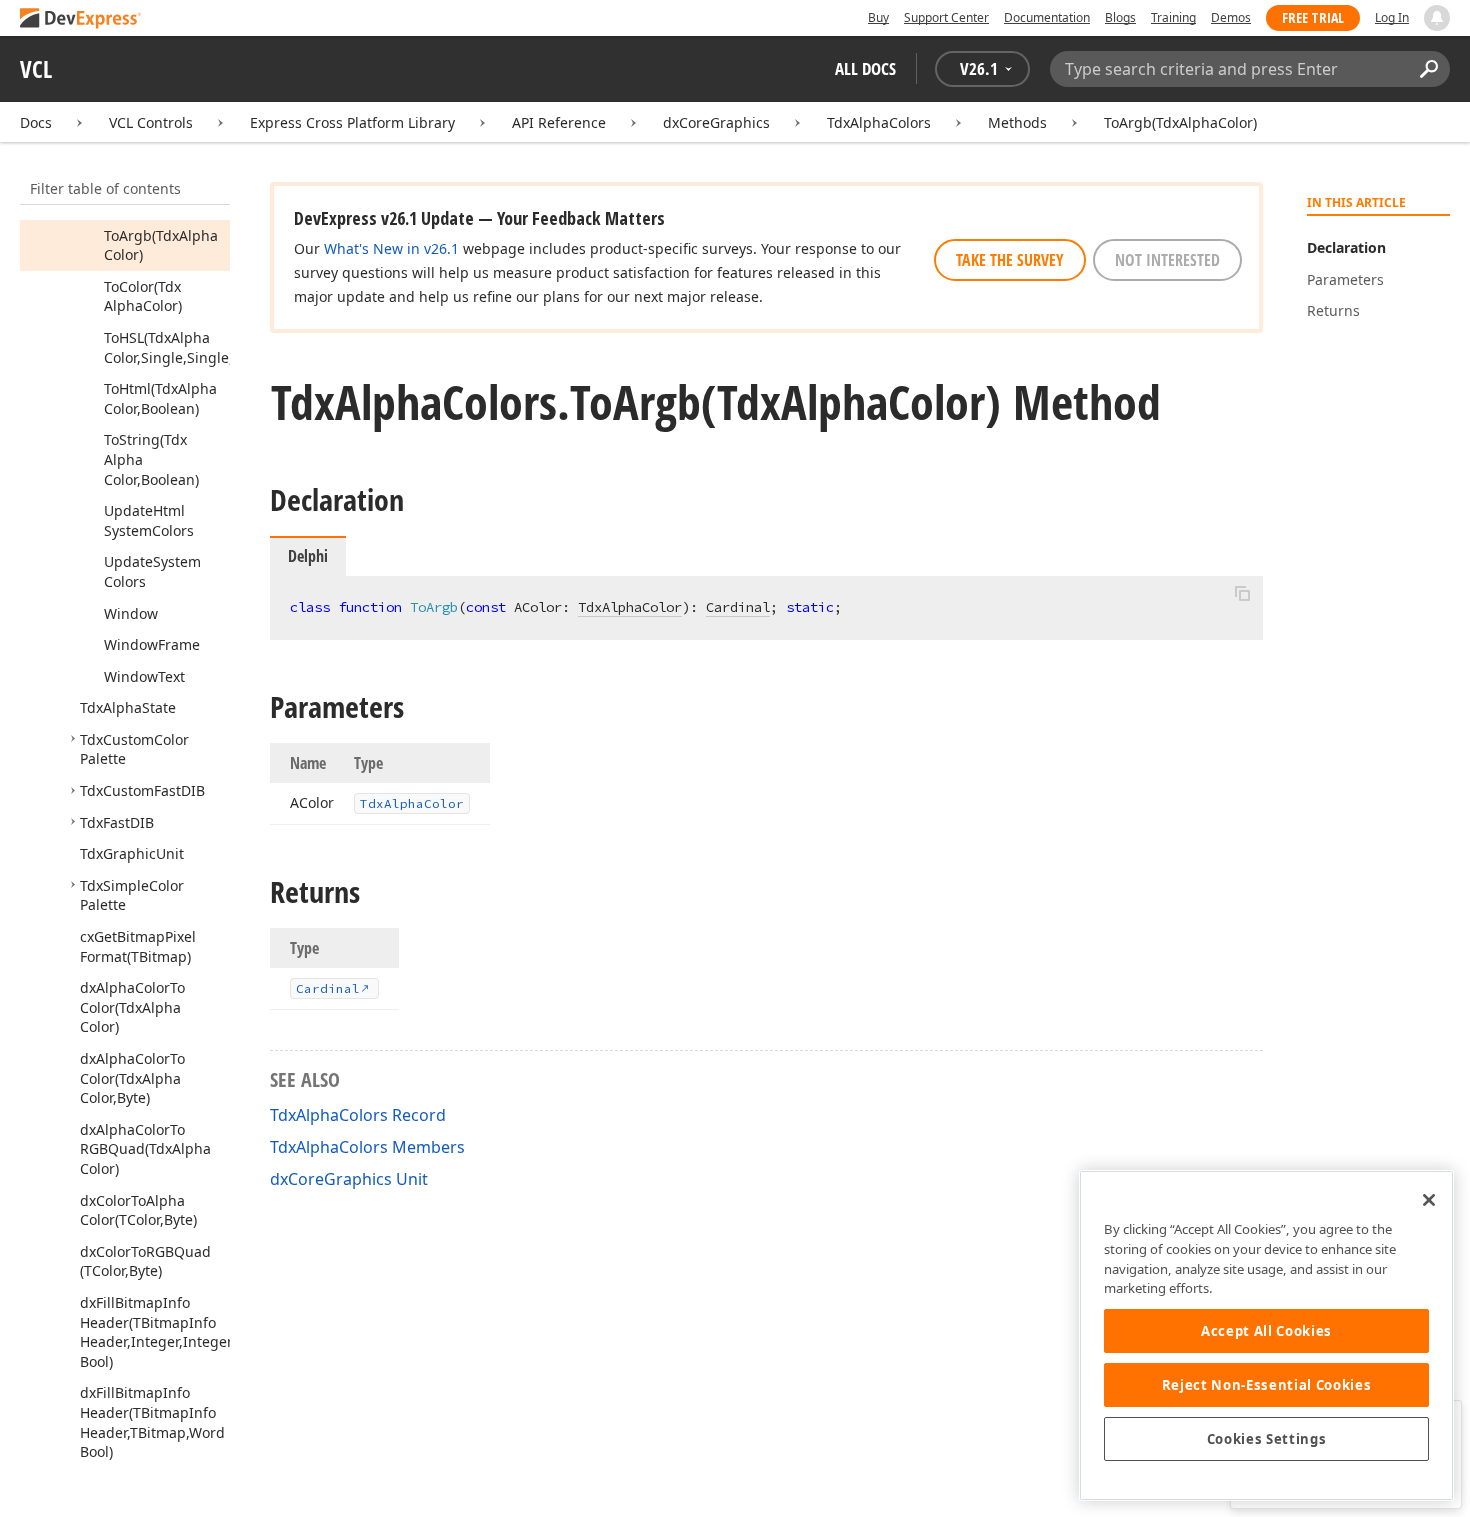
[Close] (1429, 1200)
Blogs (1120, 17)
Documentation (1047, 17)
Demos (1231, 17)
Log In (1392, 17)
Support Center (946, 17)
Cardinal (738, 607)
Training (1173, 17)
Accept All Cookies (1266, 1331)
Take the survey (1010, 260)
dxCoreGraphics (716, 122)
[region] (1266, 1335)
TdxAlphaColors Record (358, 1115)
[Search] (1428, 69)
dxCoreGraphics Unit (349, 1179)
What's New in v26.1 (391, 248)
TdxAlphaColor (630, 607)
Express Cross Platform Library (352, 122)
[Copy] (1242, 593)
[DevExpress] (81, 19)
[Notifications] (1437, 18)
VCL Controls (151, 122)
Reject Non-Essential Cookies (1266, 1385)
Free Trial (1313, 17)
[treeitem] (161, 245)
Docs (36, 122)
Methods (1017, 122)
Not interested (1167, 260)
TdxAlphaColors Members (367, 1147)
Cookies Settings (1267, 1439)
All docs (865, 68)
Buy (878, 17)
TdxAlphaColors (879, 122)
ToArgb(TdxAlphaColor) (1180, 122)
